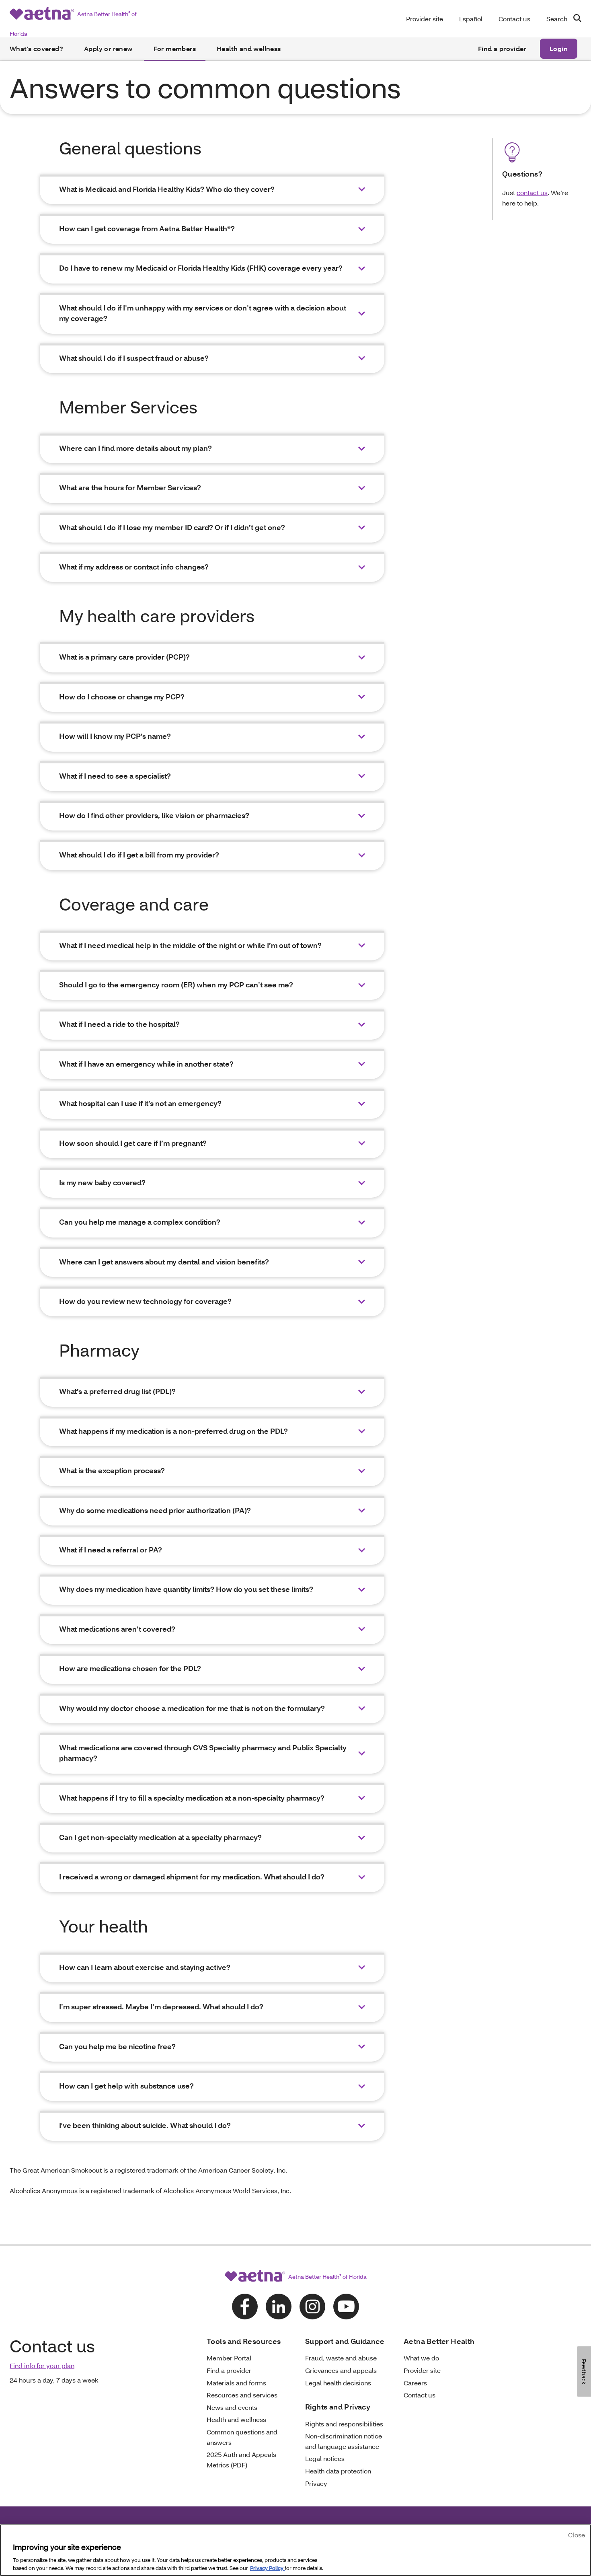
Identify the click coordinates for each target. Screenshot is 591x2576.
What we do (421, 2358)
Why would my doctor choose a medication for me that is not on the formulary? (192, 1708)
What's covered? (36, 48)
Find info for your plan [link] (42, 2365)
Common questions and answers (242, 2437)
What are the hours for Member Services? (130, 488)
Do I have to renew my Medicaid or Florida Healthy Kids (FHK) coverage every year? (201, 268)
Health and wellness (249, 48)
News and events (232, 2407)
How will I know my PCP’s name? (115, 736)
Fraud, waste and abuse (341, 2358)
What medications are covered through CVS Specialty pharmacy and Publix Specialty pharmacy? (203, 1753)
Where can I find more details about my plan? (135, 448)
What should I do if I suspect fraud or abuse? (134, 358)
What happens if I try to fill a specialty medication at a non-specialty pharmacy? (192, 1798)
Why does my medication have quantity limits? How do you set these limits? (186, 1589)
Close (577, 2535)
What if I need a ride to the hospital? (119, 1024)
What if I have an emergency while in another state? (146, 1064)
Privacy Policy (267, 2568)
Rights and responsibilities (344, 2424)
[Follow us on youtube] (346, 2307)
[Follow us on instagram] (312, 2307)
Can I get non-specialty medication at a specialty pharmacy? (160, 1837)
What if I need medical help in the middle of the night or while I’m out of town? (190, 945)
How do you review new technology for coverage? (145, 1301)
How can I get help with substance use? (126, 2086)
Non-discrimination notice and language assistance (344, 2441)
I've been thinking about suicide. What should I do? (145, 2125)
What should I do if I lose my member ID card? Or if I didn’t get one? (172, 527)
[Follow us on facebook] (245, 2307)
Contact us (514, 19)
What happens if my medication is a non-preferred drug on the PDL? (173, 1431)
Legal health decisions (338, 2383)
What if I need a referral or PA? (111, 1550)
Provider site (425, 19)
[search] (574, 18)
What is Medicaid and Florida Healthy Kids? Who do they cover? (167, 189)
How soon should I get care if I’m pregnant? (133, 1143)
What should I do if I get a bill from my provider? (139, 855)
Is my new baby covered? (102, 1183)
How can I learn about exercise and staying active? (145, 1967)
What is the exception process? (112, 1471)
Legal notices (325, 2458)
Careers (415, 2383)
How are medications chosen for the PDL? (130, 1668)
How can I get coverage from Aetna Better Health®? (147, 229)
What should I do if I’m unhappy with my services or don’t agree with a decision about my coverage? (203, 313)
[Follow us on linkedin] (279, 2307)
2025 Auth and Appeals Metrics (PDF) (241, 2460)
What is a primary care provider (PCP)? (124, 657)
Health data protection (338, 2471)
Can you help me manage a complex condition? (140, 1222)
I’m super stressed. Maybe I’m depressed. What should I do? (161, 2007)
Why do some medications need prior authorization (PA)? (155, 1510)
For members (175, 48)
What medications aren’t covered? (117, 1629)
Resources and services (242, 2395)
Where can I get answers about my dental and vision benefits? (164, 1262)
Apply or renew (108, 48)
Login (559, 48)
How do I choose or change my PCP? (122, 697)
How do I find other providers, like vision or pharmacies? (154, 815)
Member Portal (229, 2358)
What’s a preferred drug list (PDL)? (117, 1391)
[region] (295, 2550)
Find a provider (502, 48)
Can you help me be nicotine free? (117, 2047)
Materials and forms (236, 2383)
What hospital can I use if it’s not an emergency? (140, 1103)
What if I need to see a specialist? (115, 776)
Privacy (316, 2483)
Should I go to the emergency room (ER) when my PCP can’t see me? (176, 985)
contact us (532, 192)
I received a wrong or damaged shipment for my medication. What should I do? (192, 1877)
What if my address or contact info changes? (134, 567)
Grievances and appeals (341, 2370)
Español (471, 19)
